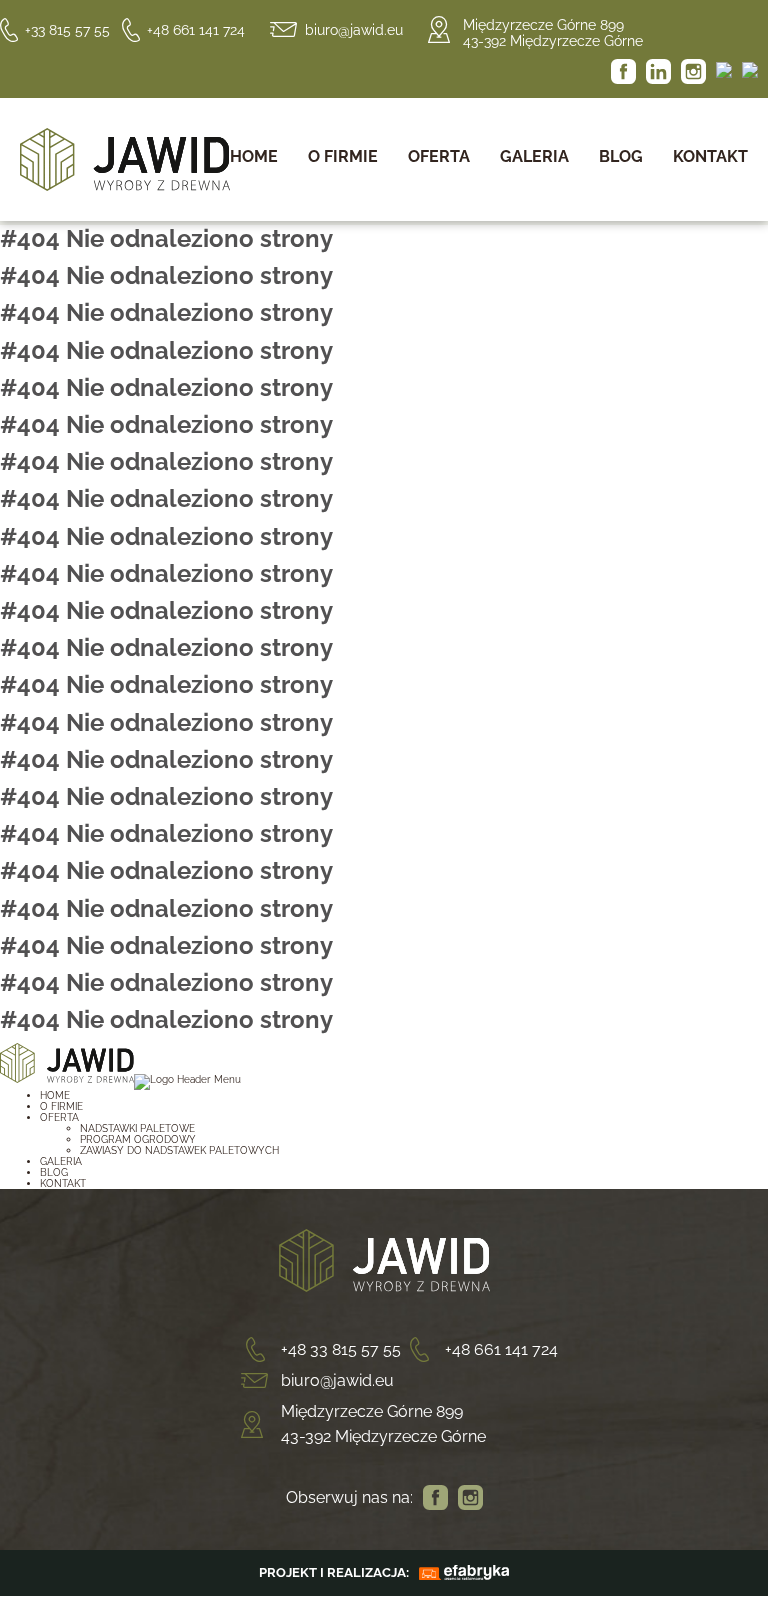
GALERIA (534, 156)
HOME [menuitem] (55, 1095)
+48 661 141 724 (196, 30)
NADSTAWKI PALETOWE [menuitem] (137, 1128)
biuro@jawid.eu (354, 30)
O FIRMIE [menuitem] (61, 1106)
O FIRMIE (343, 156)
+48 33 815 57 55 (341, 1349)
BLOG (621, 156)
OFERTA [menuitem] (59, 1117)
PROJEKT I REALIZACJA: (334, 1572)
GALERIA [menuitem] (61, 1161)
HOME (254, 156)
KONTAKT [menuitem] (63, 1183)
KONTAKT (710, 156)
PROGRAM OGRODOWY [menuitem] (138, 1139)
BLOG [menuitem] (54, 1172)
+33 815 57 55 (67, 30)
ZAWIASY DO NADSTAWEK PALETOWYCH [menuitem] (179, 1150)
